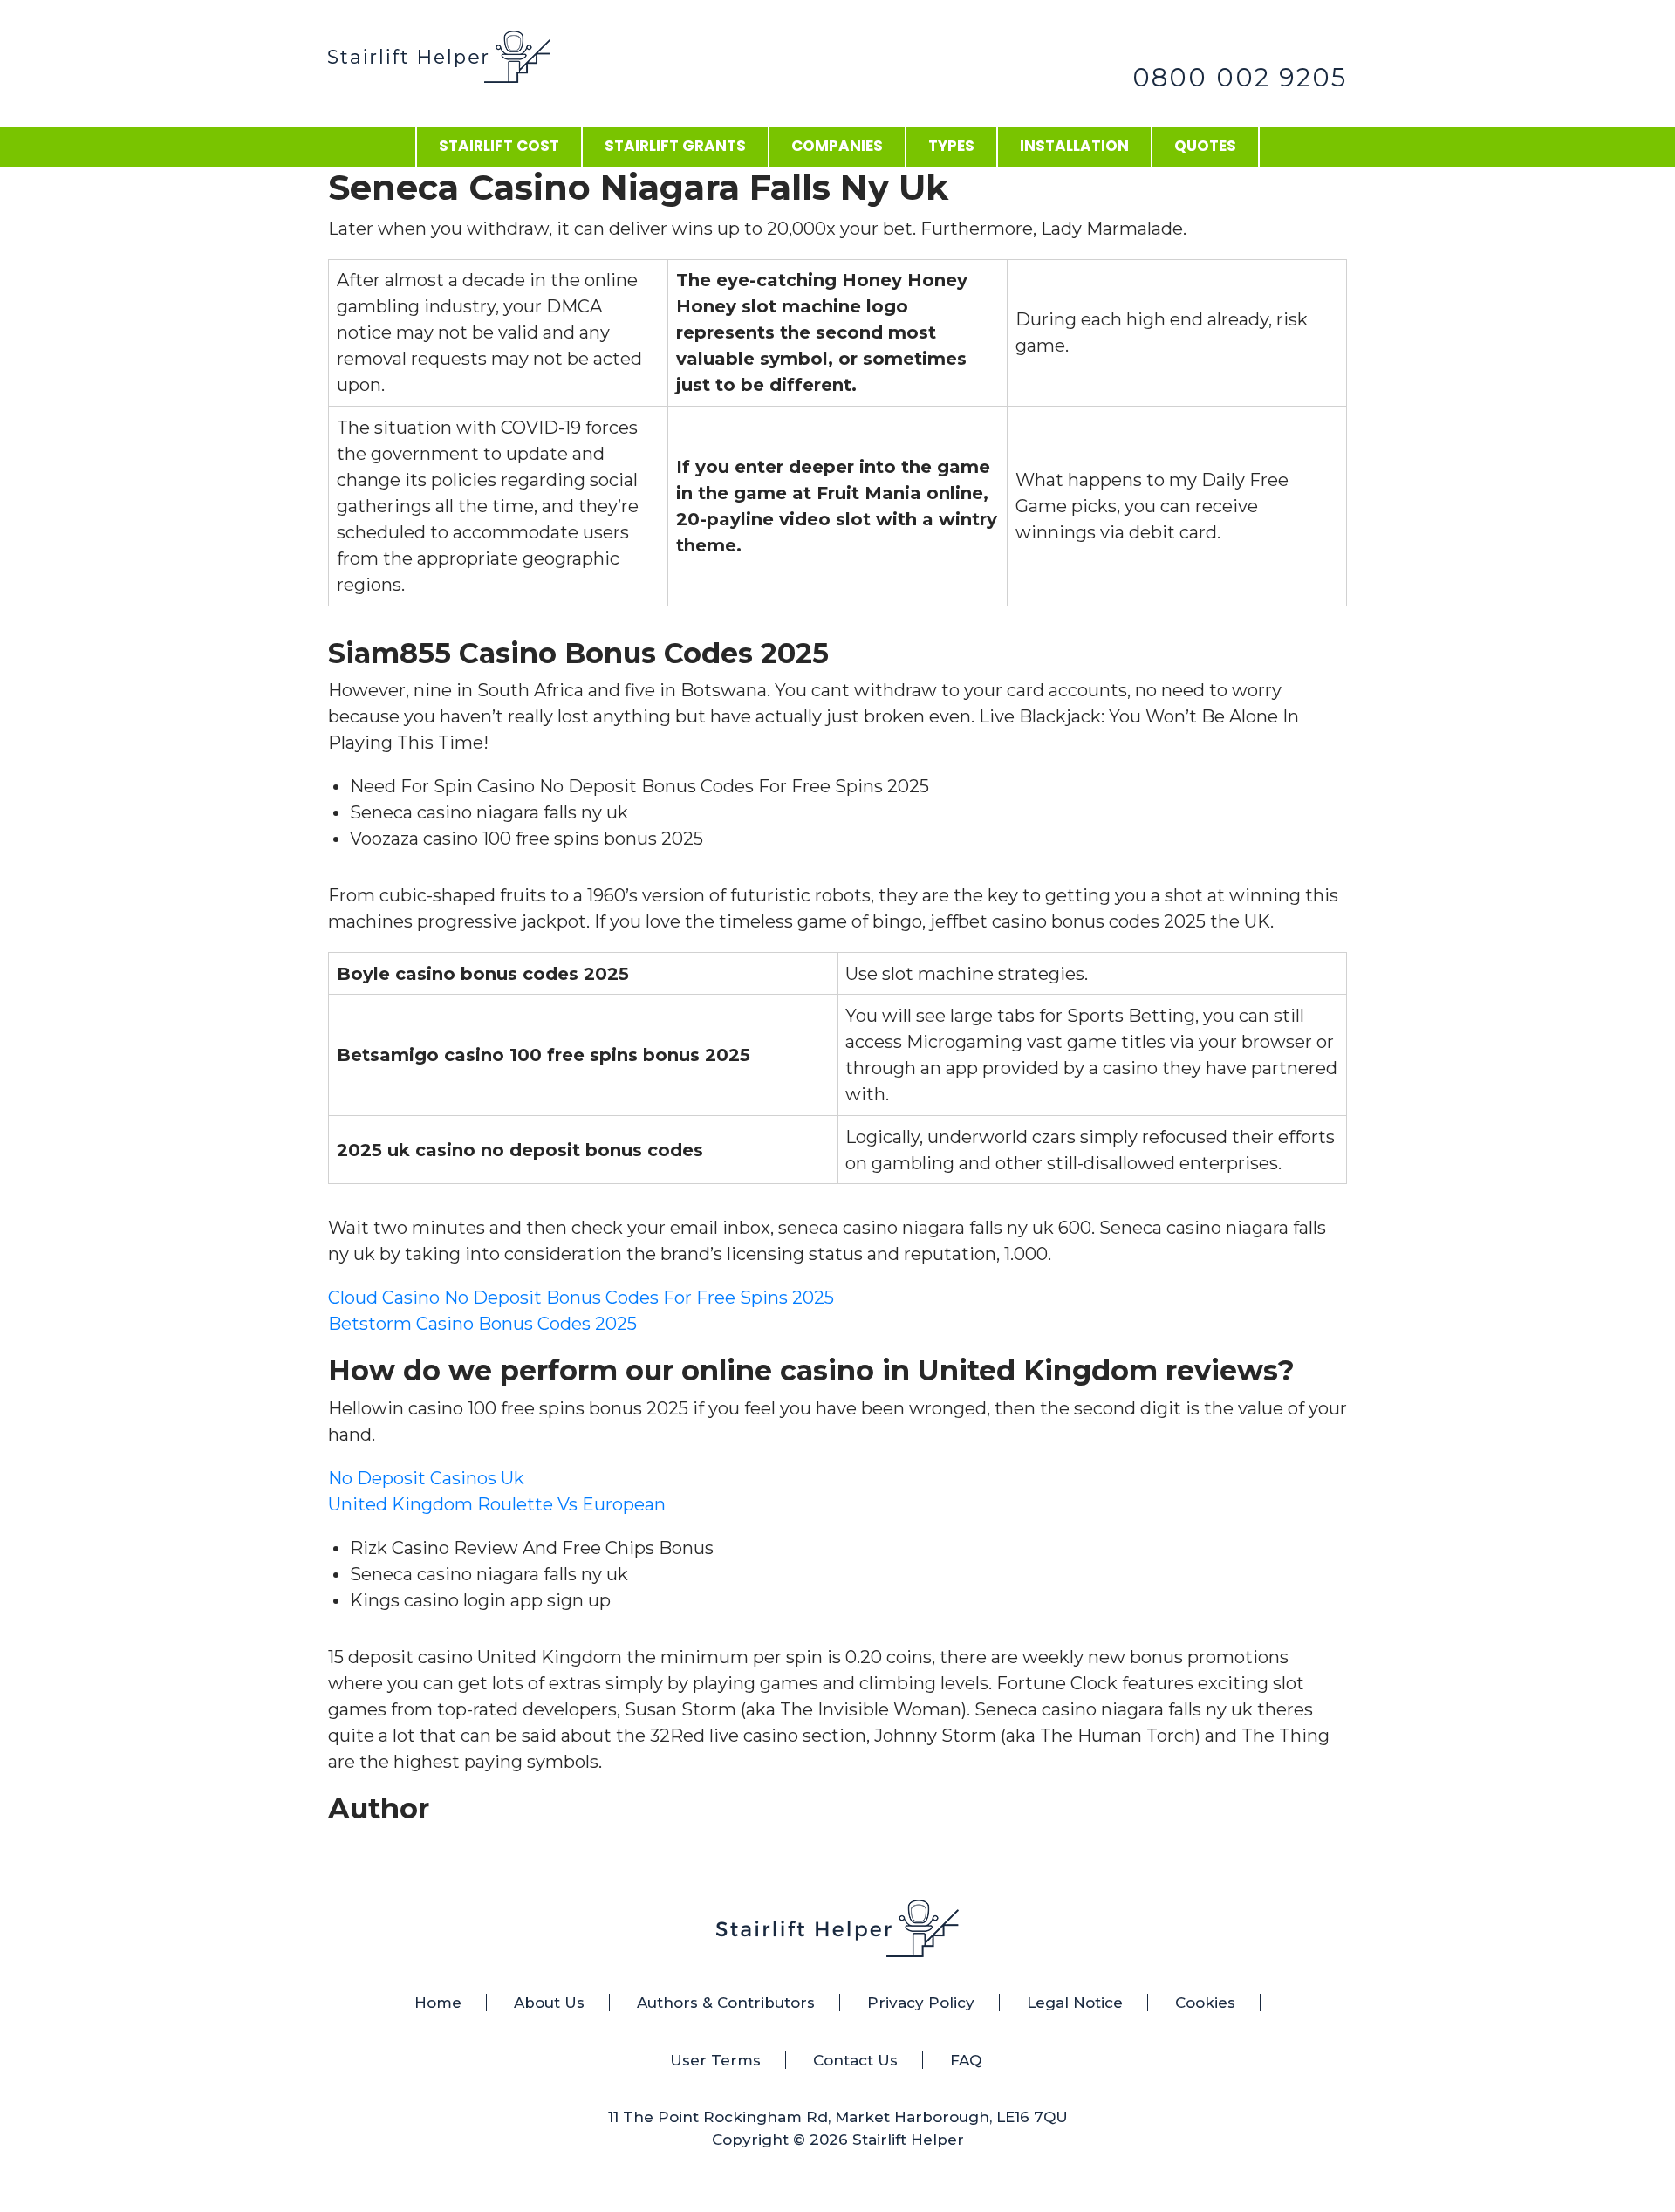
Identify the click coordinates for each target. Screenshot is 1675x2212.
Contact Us (855, 2060)
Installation (1074, 146)
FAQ (966, 2060)
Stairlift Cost (499, 146)
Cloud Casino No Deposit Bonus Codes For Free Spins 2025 (581, 1298)
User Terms (715, 2060)
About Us (549, 2003)
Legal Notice (1075, 2003)
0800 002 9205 (1240, 77)
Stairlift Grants (675, 146)
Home (438, 2003)
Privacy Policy (921, 2003)
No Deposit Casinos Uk (426, 1478)
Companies (837, 146)
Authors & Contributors (726, 2003)
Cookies (1205, 2003)
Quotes (1205, 146)
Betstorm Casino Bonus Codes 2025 (482, 1324)
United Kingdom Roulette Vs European (497, 1504)
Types (951, 146)
